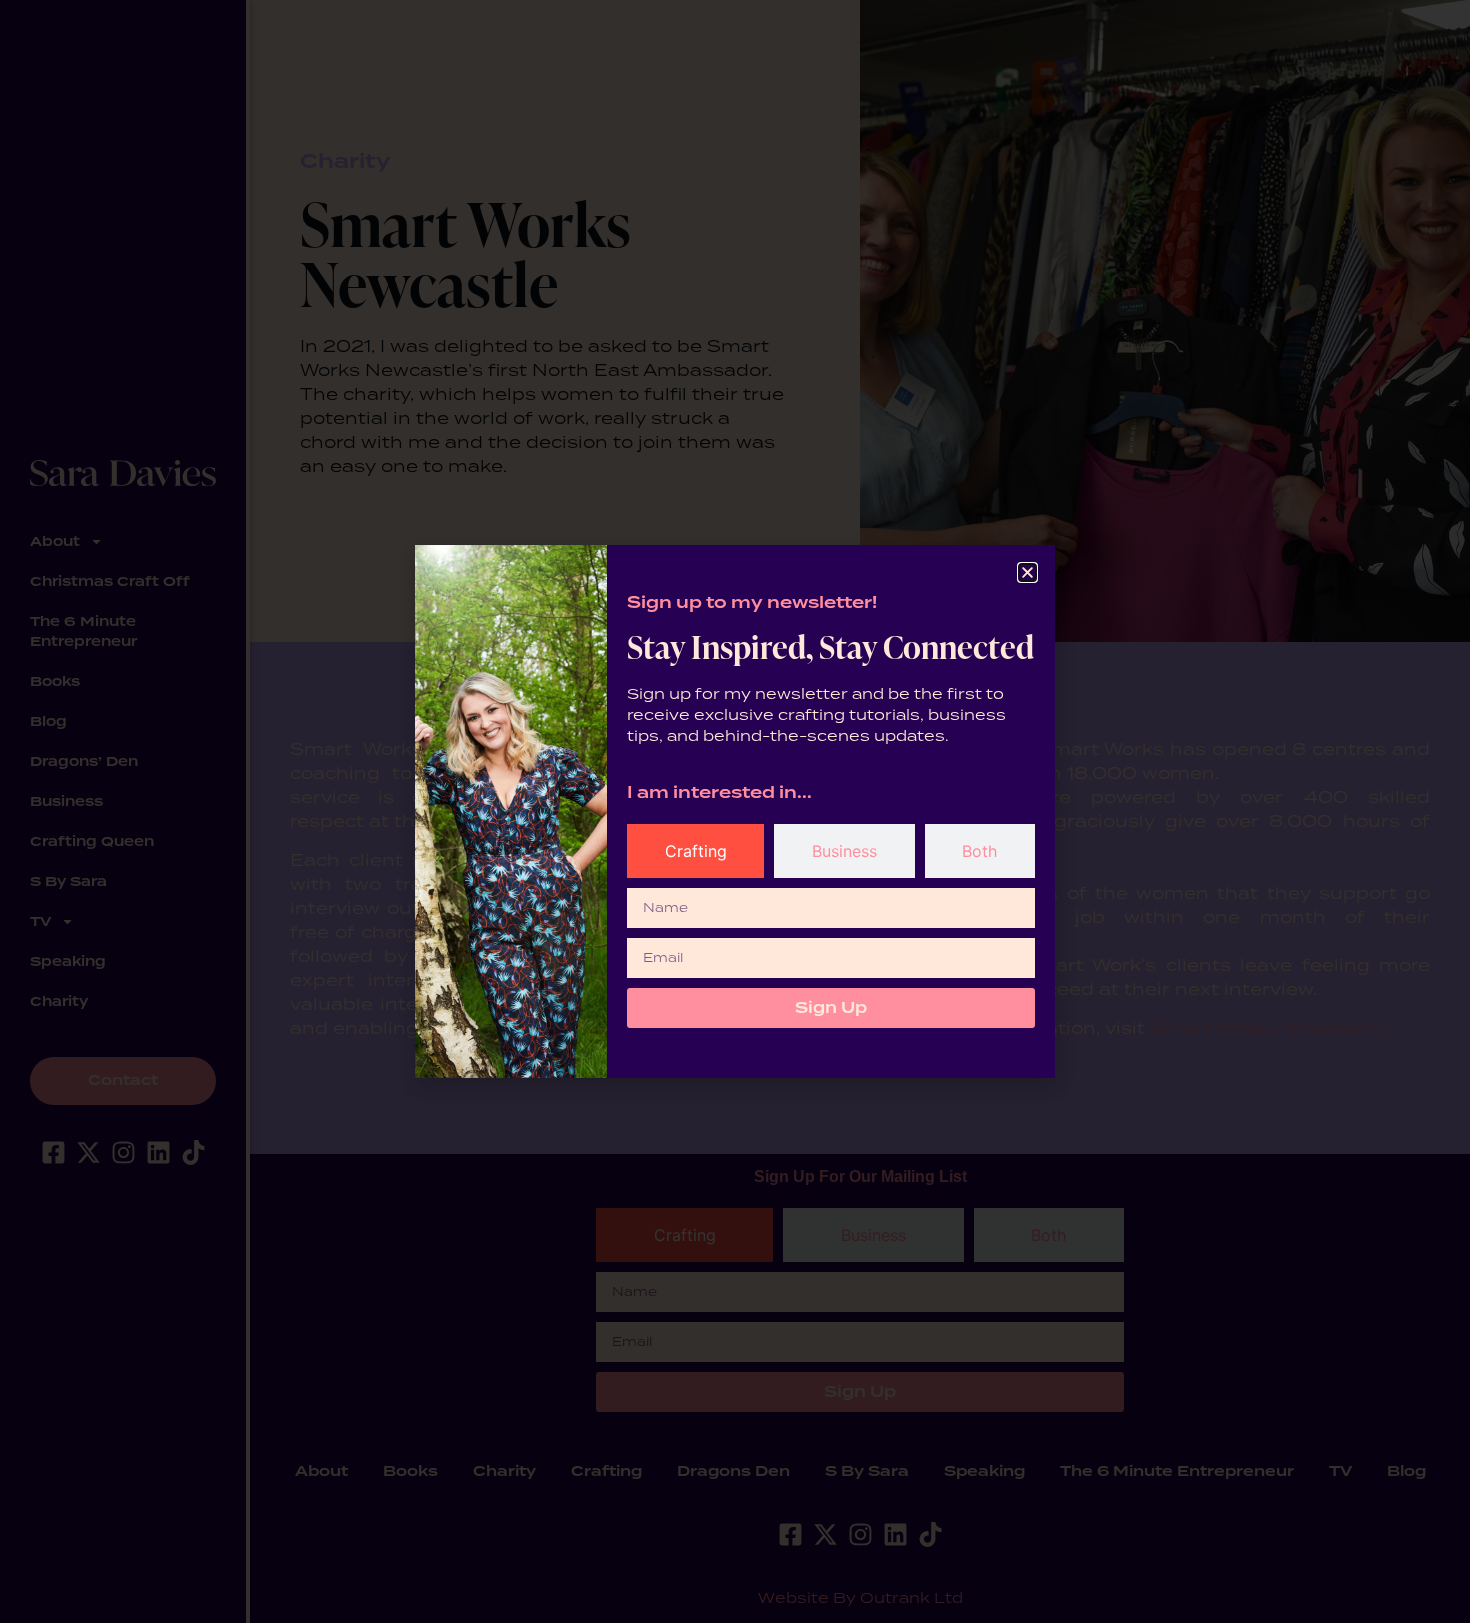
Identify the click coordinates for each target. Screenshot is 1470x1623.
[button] (1027, 572)
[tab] (695, 851)
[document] (735, 811)
